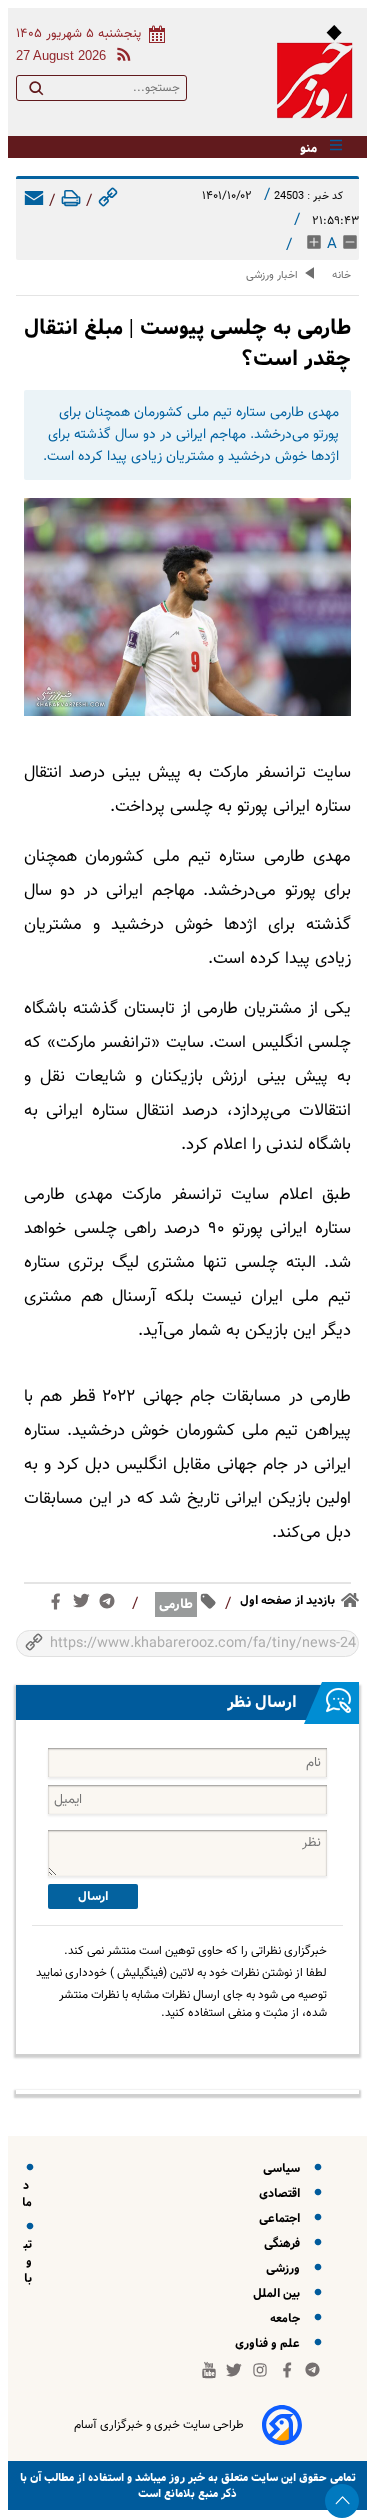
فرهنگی (285, 2243)
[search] (36, 92)
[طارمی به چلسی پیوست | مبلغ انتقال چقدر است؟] (187, 607)
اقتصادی (282, 2193)
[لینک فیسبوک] (59, 1606)
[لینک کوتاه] (108, 201)
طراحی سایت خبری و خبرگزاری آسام (159, 2425)
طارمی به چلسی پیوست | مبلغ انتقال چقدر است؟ (187, 343)
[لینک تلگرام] (111, 1605)
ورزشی (286, 2268)
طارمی (176, 1604)
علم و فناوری (270, 2343)
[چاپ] (71, 201)
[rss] (120, 57)
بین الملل (279, 2293)
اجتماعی (282, 2218)
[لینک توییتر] (85, 1605)
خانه (341, 275)
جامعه (288, 2318)
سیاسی (284, 2168)
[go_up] (342, 2501)
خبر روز (185, 2477)
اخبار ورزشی (272, 275)
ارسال (93, 1896)
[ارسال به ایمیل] (34, 201)
